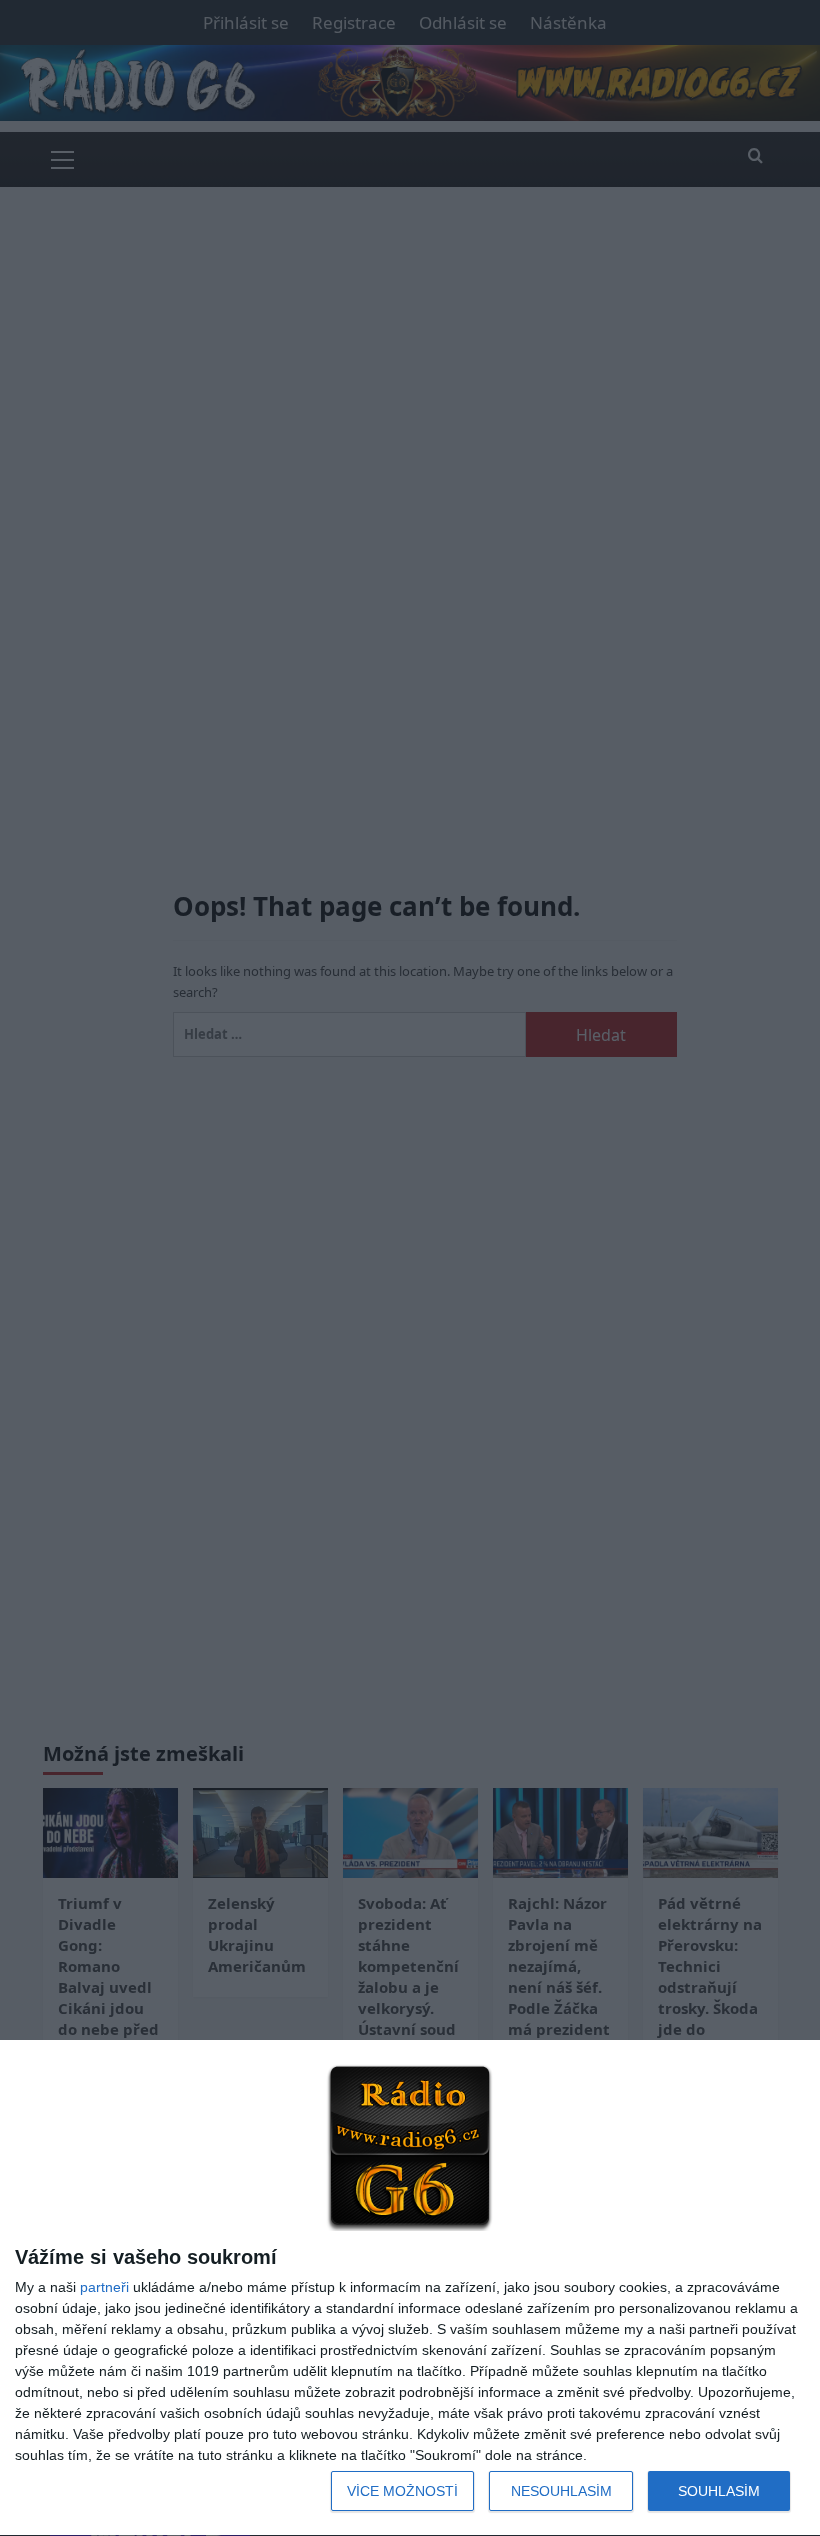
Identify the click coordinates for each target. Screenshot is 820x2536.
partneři (104, 2287)
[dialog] (410, 2288)
